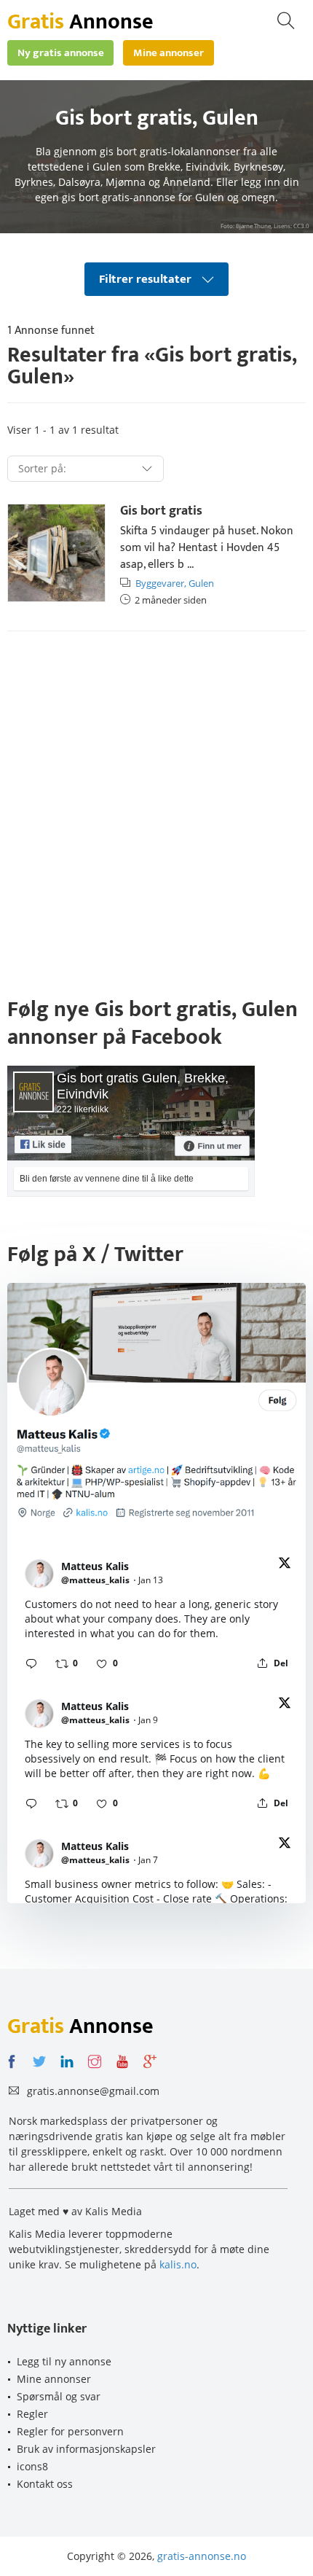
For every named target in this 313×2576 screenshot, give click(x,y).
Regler (32, 2414)
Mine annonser (54, 2379)
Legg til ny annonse (64, 2361)
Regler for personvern (70, 2431)
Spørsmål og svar (59, 2396)
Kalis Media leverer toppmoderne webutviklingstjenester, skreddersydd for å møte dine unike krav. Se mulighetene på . (139, 2249)
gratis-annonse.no (202, 2556)
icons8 (32, 2466)
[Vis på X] (285, 1565)
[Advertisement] (156, 810)
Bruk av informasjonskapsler (86, 2449)
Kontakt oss (45, 2484)
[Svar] (31, 1663)
